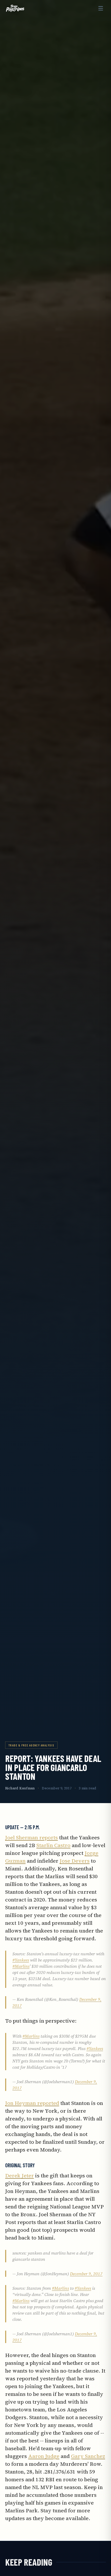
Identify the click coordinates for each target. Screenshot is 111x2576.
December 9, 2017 (86, 2274)
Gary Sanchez (88, 2456)
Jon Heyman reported (32, 2103)
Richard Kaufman (20, 1788)
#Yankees (21, 1960)
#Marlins (21, 1966)
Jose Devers (75, 1861)
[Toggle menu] (101, 8)
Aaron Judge (44, 2456)
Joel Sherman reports (31, 1838)
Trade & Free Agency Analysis (31, 1745)
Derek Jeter (19, 2176)
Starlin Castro (53, 1845)
